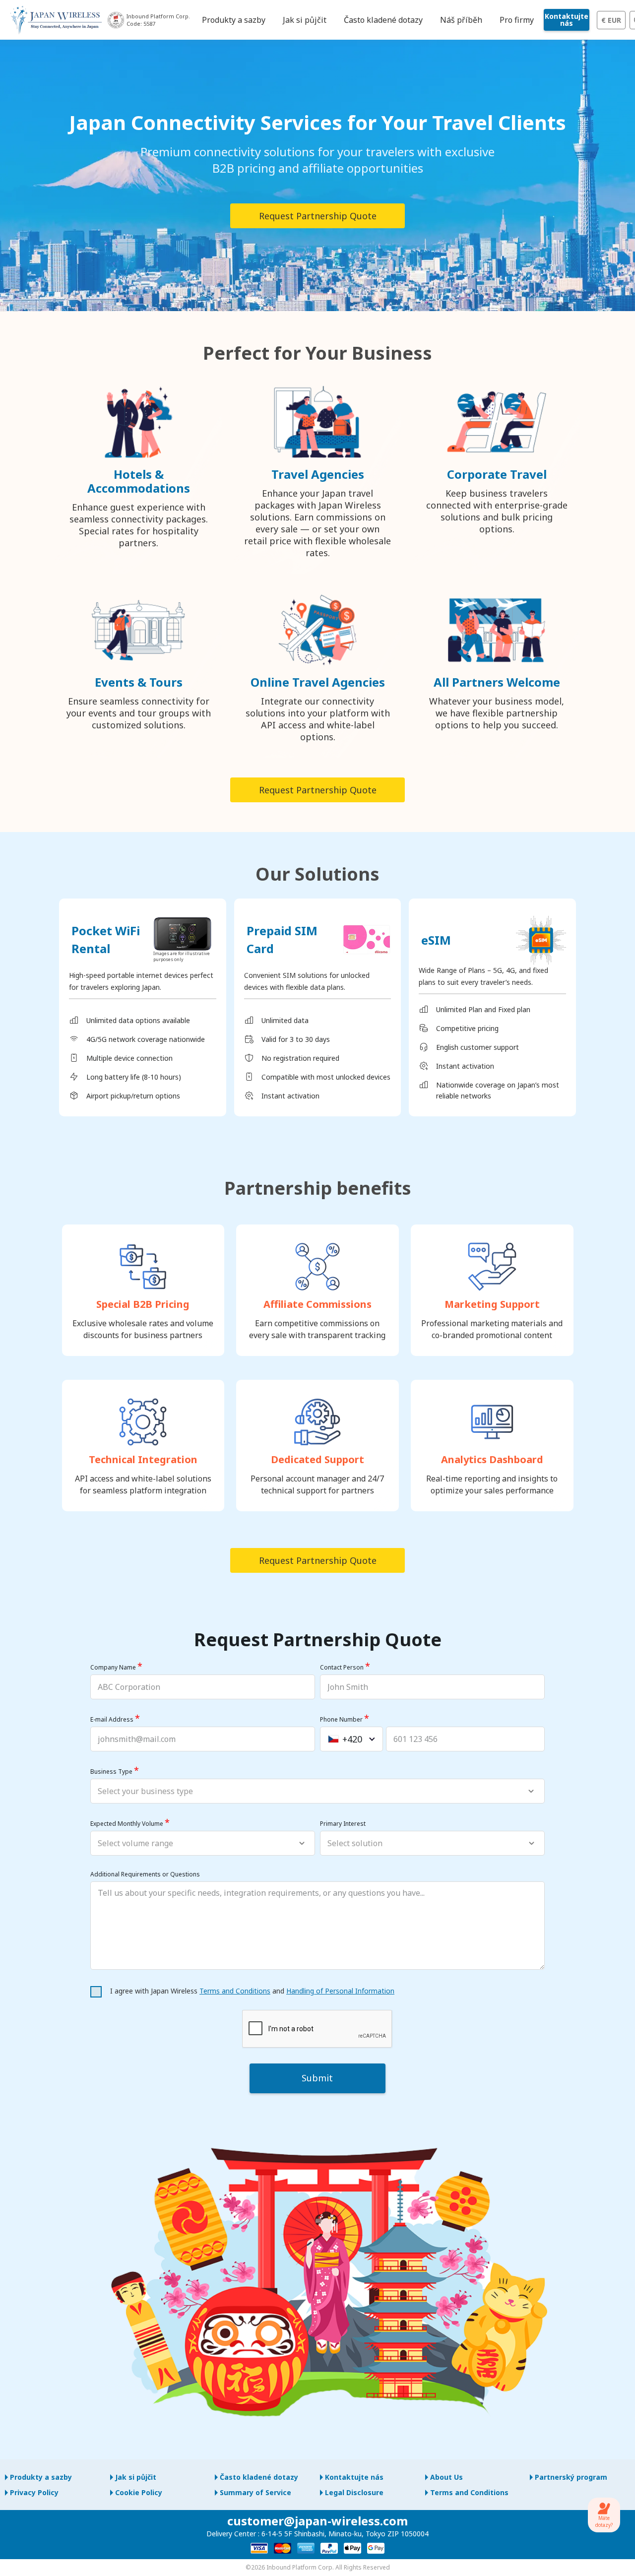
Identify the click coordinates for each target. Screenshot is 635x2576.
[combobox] (351, 1739)
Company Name (113, 1667)
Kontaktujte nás (567, 20)
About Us (446, 2477)
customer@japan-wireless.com (317, 2521)
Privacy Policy (34, 2492)
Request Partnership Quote (318, 216)
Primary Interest (343, 1824)
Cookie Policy (139, 2492)
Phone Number (341, 1719)
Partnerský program (571, 2477)
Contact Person (342, 1667)
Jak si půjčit (136, 2477)
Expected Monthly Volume (127, 1824)
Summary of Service (255, 2492)
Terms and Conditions (235, 1991)
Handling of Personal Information (340, 1991)
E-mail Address (112, 1719)
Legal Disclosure (354, 2492)
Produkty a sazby (41, 2477)
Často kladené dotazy (259, 2477)
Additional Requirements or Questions (145, 1874)
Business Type (111, 1771)
